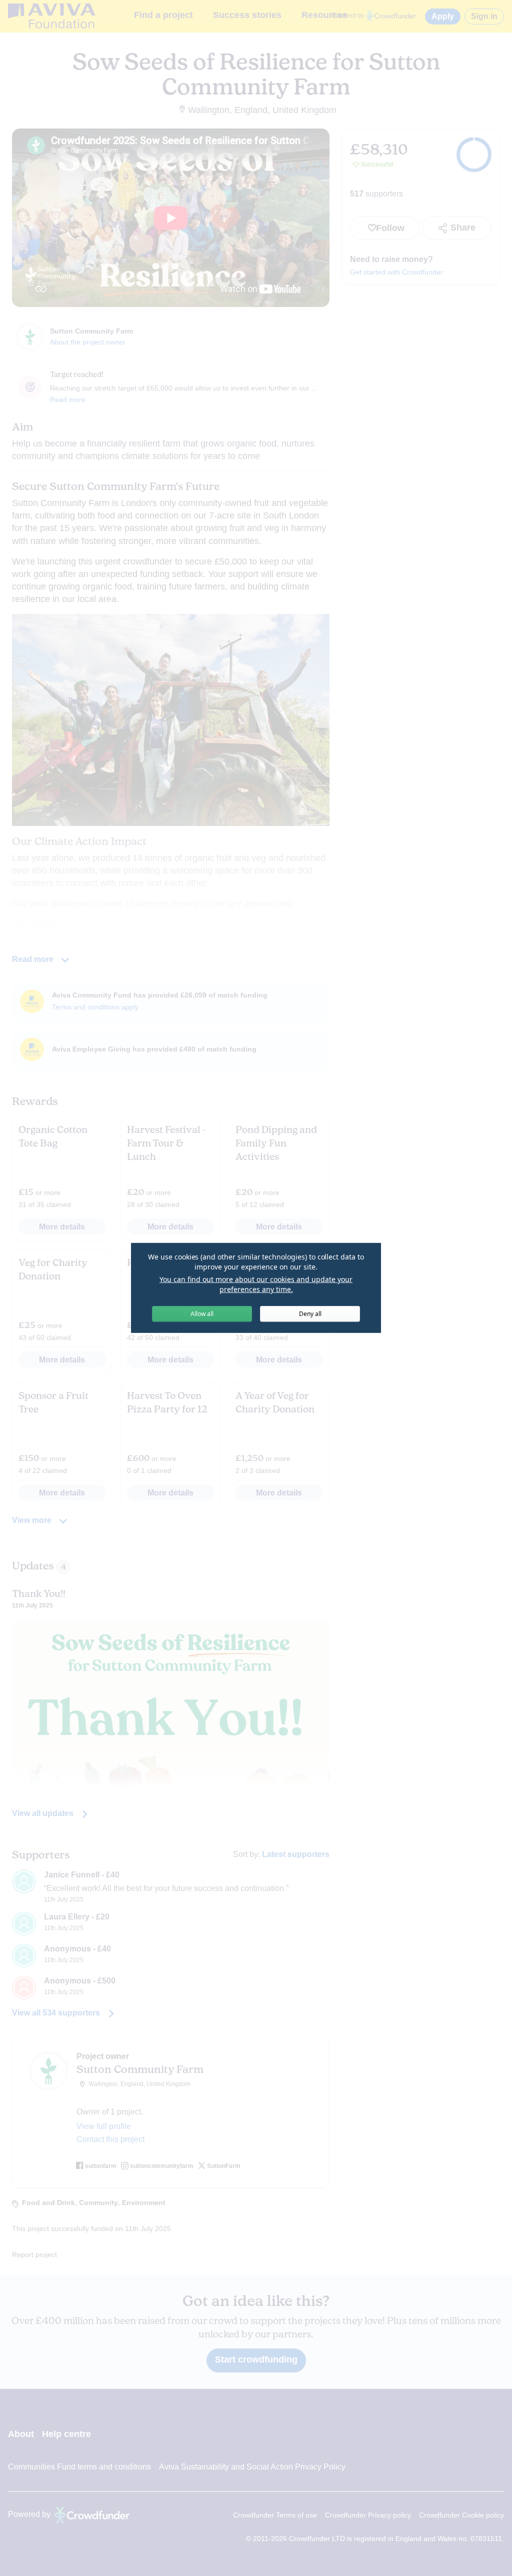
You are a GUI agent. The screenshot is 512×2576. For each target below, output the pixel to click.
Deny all (310, 1314)
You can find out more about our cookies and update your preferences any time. (256, 1284)
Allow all (202, 1314)
